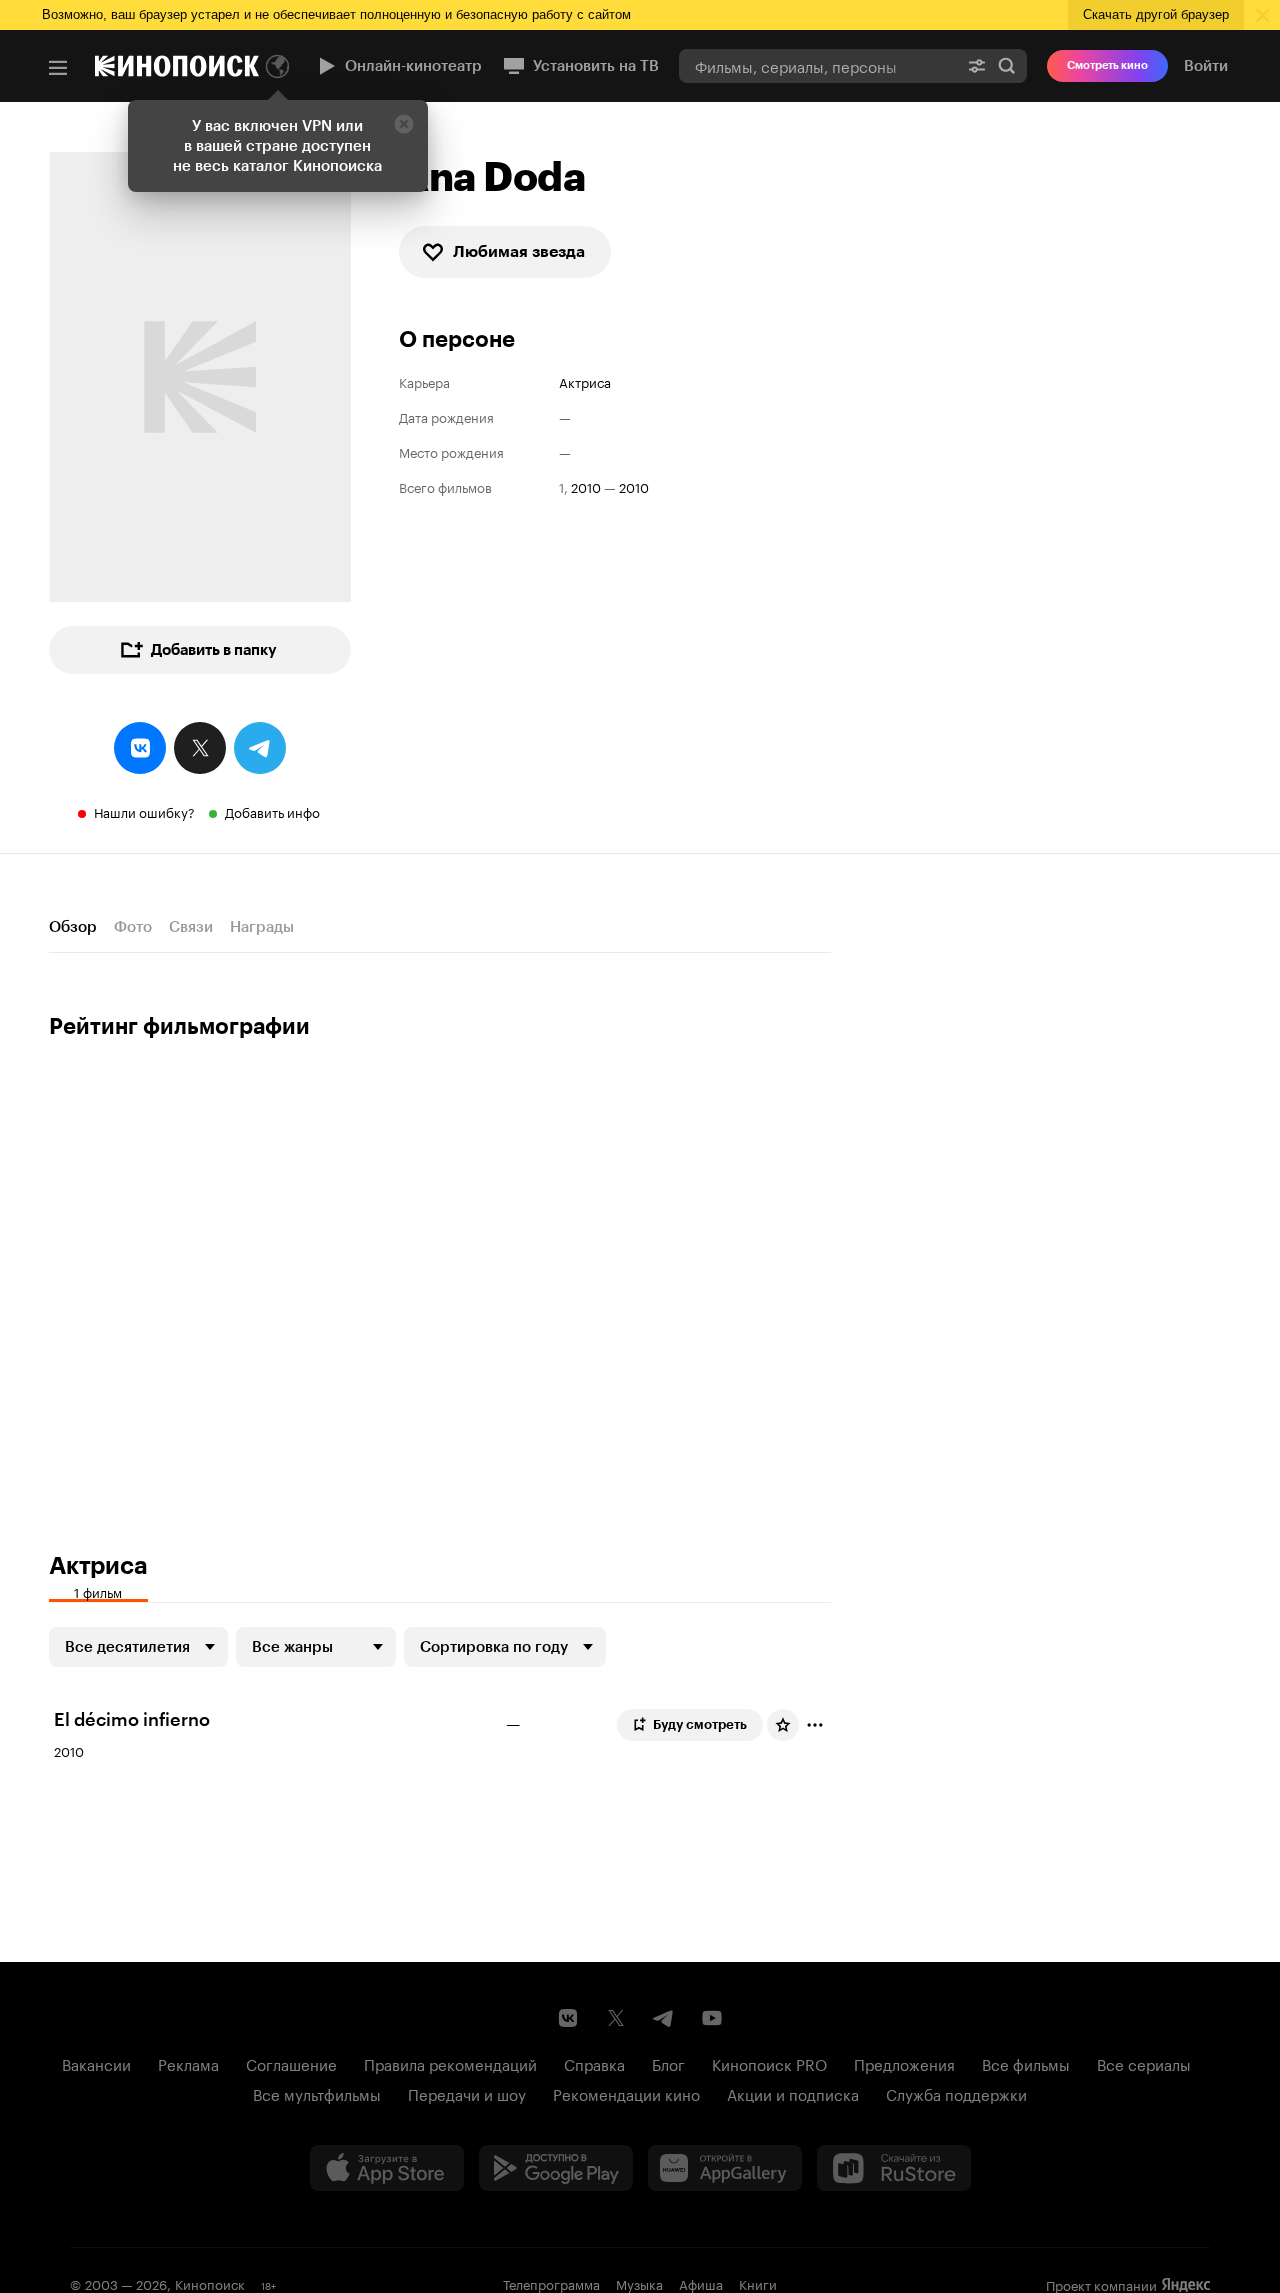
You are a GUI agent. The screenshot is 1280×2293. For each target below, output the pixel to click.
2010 (586, 486)
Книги (758, 2283)
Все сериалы (1144, 2063)
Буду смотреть (700, 1724)
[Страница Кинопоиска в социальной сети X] (616, 2018)
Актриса (585, 381)
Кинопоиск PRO (769, 2063)
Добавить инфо (272, 811)
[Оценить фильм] (783, 1725)
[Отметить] (815, 1725)
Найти (1007, 65)
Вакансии (96, 2063)
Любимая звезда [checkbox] (519, 251)
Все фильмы (1026, 2063)
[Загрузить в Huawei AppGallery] (725, 2168)
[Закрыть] (404, 124)
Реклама (188, 2063)
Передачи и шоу (467, 2093)
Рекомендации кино (626, 2093)
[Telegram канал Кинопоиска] (664, 2018)
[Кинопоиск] (177, 66)
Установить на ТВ (596, 66)
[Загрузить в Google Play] (556, 2168)
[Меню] (58, 68)
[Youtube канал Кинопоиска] (712, 2018)
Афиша (701, 2283)
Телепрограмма (551, 2283)
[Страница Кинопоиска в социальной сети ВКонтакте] (568, 2018)
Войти (1206, 66)
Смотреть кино (1107, 65)
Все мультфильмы (317, 2093)
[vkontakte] (140, 748)
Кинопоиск (210, 2283)
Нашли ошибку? (144, 811)
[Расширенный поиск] (977, 65)
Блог (668, 2063)
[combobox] (818, 65)
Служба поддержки (956, 2093)
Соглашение (291, 2063)
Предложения (904, 2063)
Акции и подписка (793, 2093)
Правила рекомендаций (450, 2063)
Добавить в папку (214, 650)
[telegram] (260, 748)
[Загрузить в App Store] (387, 2168)
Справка (594, 2063)
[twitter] (200, 748)
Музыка (639, 2283)
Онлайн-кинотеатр (413, 66)
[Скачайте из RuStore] (894, 2168)
